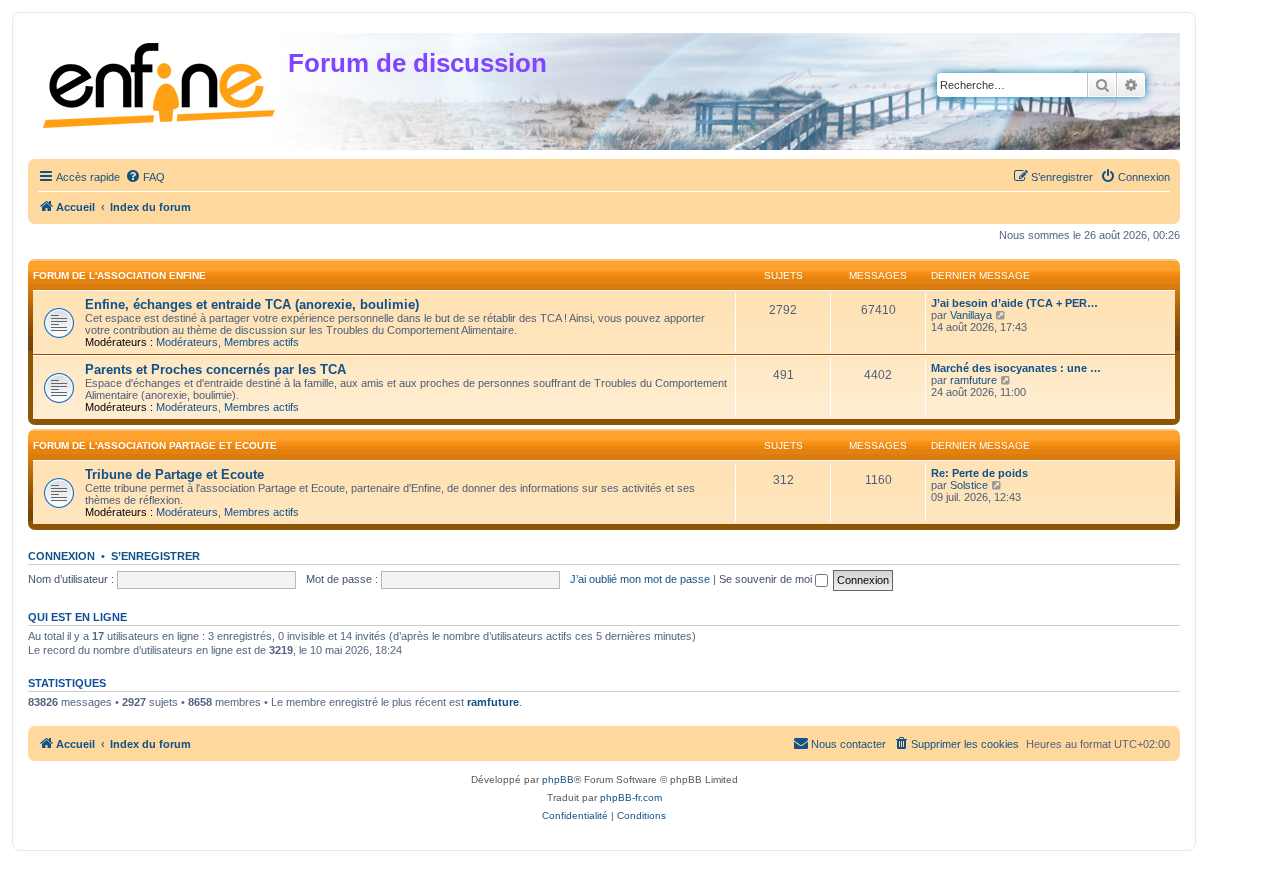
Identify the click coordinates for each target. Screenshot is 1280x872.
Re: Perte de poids (979, 473)
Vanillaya (971, 315)
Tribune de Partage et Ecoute (174, 474)
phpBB (558, 779)
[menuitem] (145, 177)
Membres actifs (261, 342)
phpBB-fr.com (631, 797)
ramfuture (973, 380)
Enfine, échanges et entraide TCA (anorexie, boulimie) (252, 304)
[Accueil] (160, 81)
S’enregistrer (155, 556)
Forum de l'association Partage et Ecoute (155, 445)
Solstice (969, 485)
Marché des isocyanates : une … (1016, 368)
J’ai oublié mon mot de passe (640, 579)
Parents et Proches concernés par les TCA (215, 369)
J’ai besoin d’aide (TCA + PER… (1014, 303)
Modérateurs (187, 342)
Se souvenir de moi (767, 579)
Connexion (61, 556)
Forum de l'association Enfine (119, 275)
